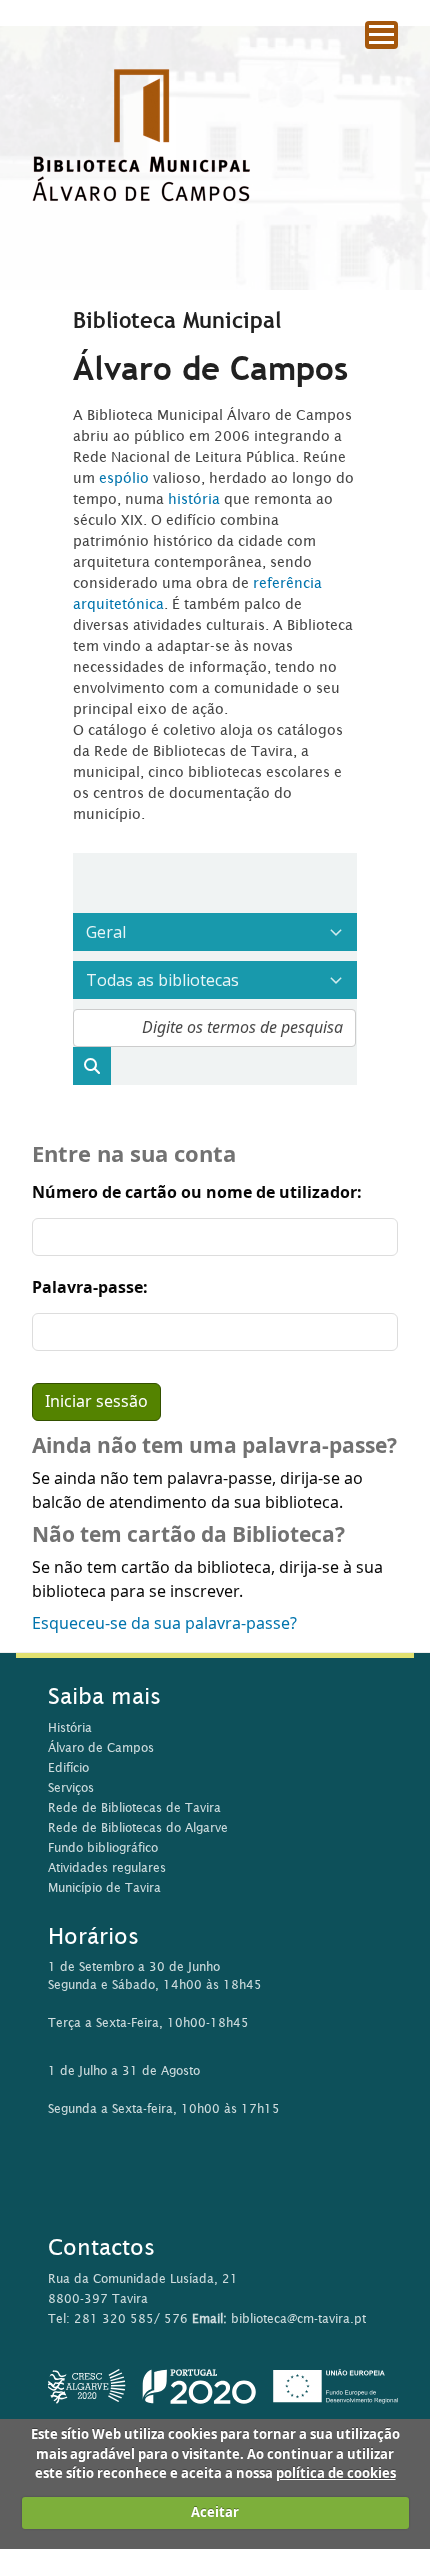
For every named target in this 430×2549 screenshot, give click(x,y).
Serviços (71, 1787)
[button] (360, 70)
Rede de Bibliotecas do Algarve (138, 1827)
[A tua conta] (404, 69)
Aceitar (215, 2512)
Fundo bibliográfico (103, 1847)
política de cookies (336, 2473)
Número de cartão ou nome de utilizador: (197, 1193)
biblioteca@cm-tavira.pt (298, 2318)
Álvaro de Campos (101, 1747)
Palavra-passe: (90, 1288)
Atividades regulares (107, 1867)
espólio (126, 478)
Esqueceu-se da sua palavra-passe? (164, 1624)
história (194, 499)
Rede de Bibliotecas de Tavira (134, 1807)
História (70, 1727)
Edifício (68, 1767)
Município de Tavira (104, 1887)
